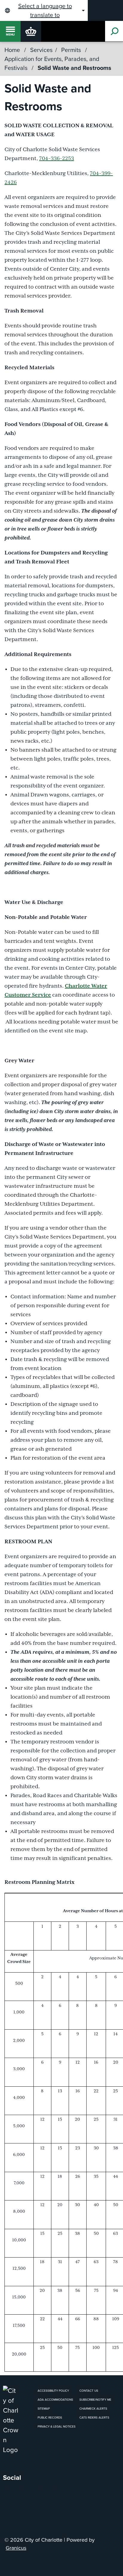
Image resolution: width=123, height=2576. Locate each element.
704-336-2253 (57, 159)
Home (12, 50)
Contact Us (89, 2391)
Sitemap (44, 2409)
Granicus (16, 2548)
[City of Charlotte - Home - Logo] (31, 31)
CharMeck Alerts (93, 2409)
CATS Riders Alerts (94, 2418)
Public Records (50, 2418)
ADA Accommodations (55, 2400)
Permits (72, 50)
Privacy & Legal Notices (57, 2426)
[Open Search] (114, 31)
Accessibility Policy (53, 2391)
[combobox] (44, 10)
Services (41, 50)
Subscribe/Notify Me (95, 2400)
